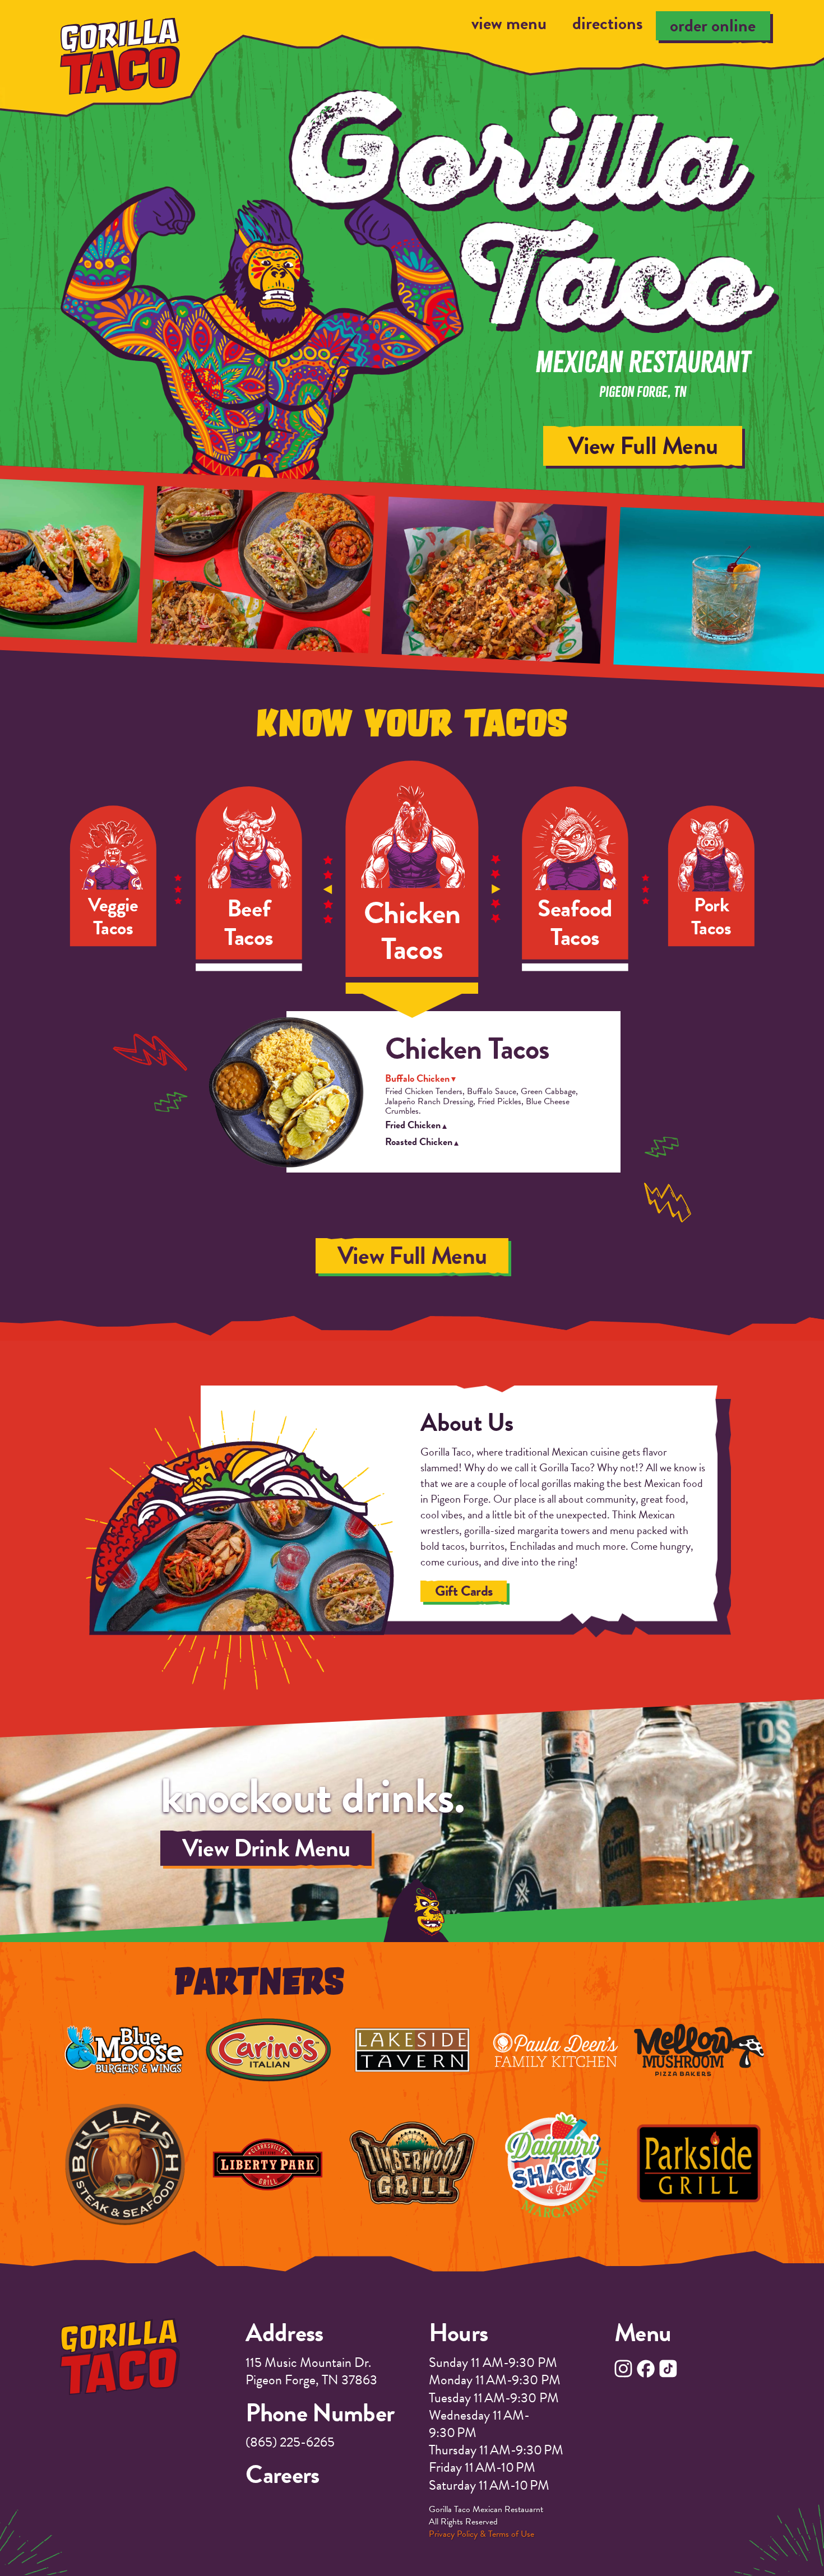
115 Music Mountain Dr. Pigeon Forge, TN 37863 (311, 2371)
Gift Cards (464, 1591)
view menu (509, 24)
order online (713, 26)
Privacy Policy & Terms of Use (482, 2534)
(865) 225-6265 (290, 2442)
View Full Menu (720, 446)
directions (608, 24)
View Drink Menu (266, 1848)
